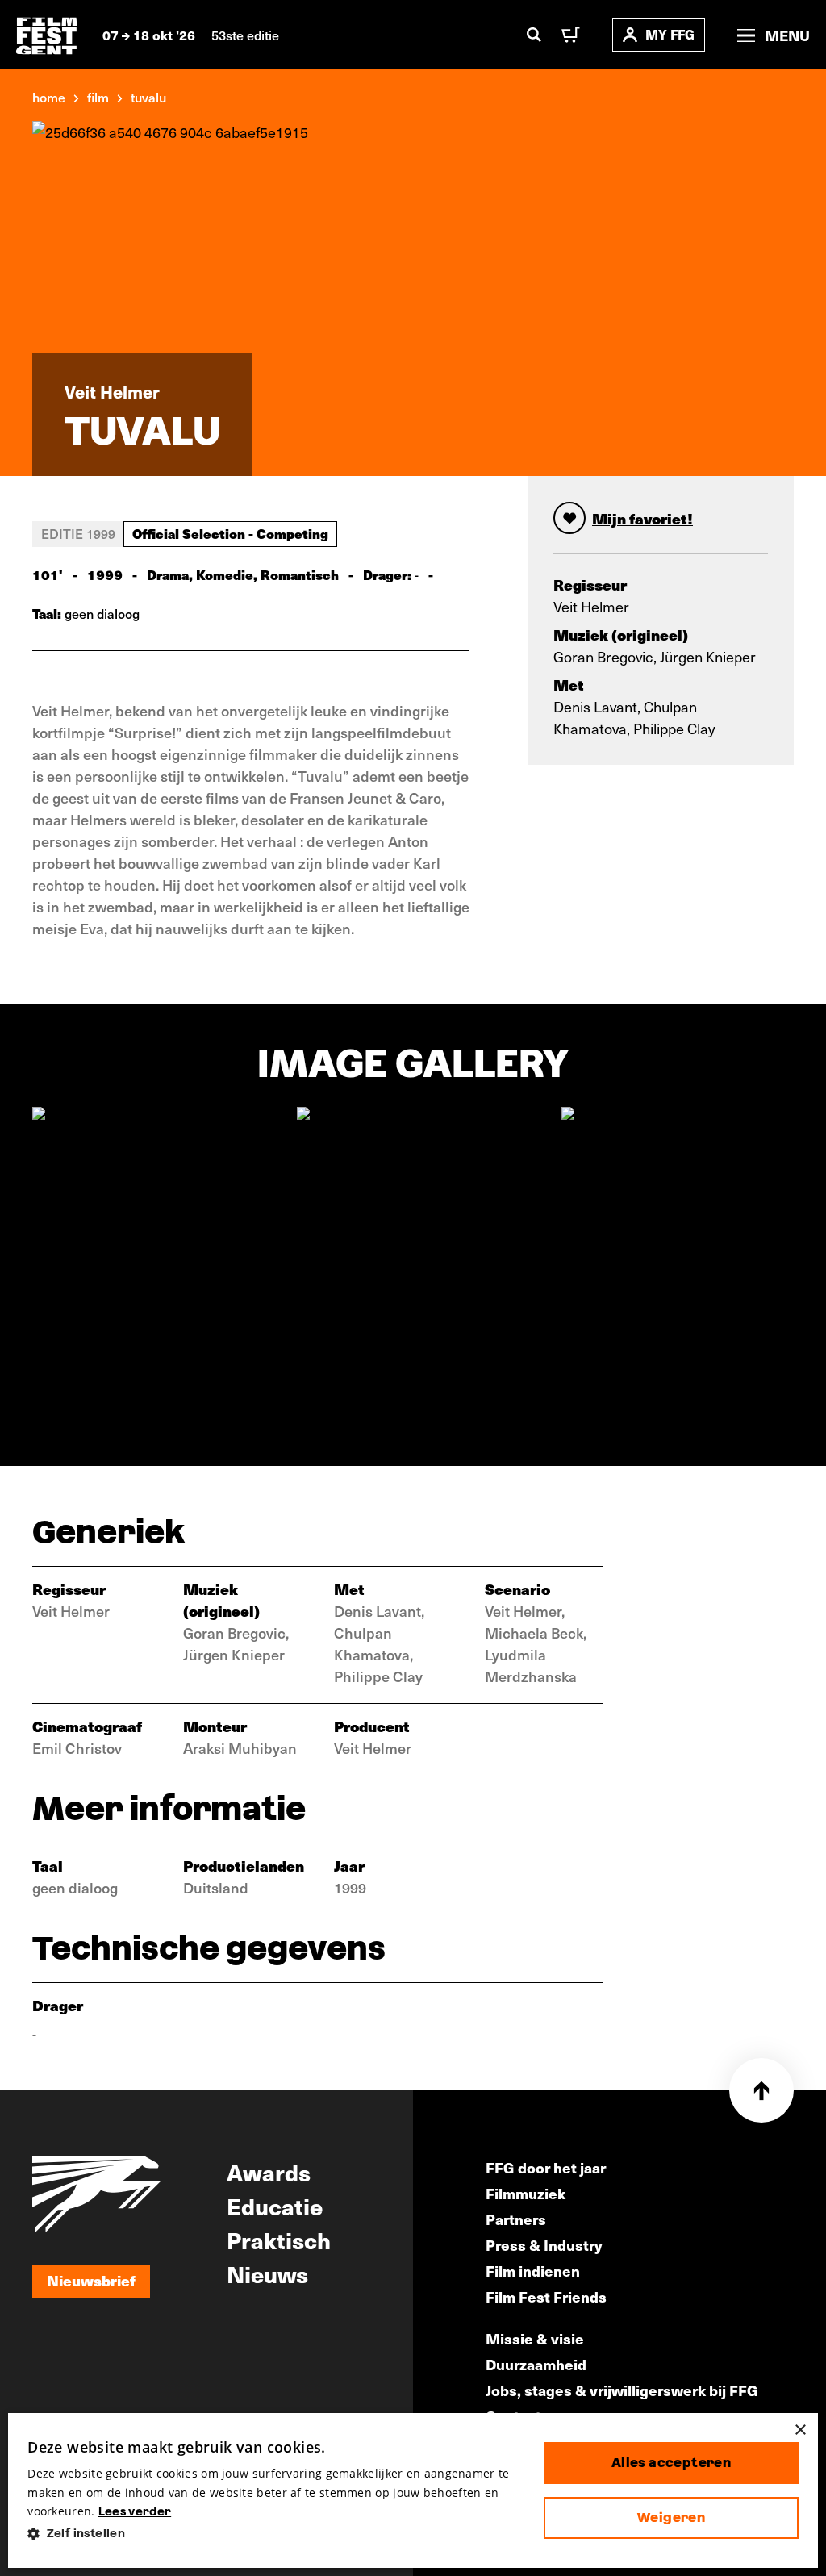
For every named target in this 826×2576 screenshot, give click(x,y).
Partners (516, 2219)
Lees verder (135, 2511)
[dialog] (413, 2490)
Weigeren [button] (671, 2518)
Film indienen (533, 2271)
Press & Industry (544, 2245)
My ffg (670, 34)
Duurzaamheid (536, 2364)
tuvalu (148, 97)
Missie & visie (535, 2338)
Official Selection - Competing (230, 533)
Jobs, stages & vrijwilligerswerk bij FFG (622, 2390)
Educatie (275, 2206)
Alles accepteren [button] (671, 2463)
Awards (269, 2172)
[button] (273, 2534)
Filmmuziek (526, 2193)
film (98, 97)
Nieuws (267, 2273)
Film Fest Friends (546, 2296)
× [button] (800, 2430)
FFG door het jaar (546, 2167)
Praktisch (279, 2240)
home (49, 97)
